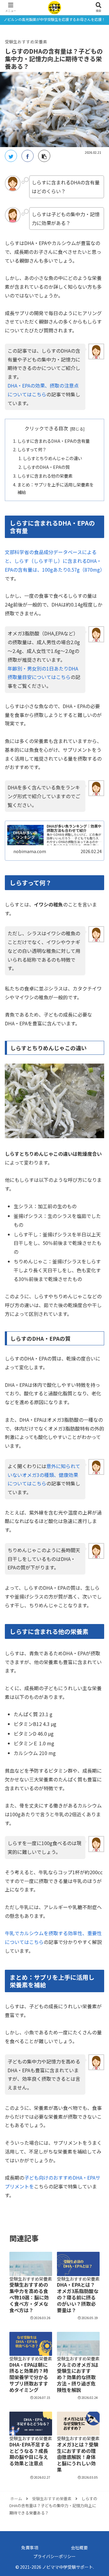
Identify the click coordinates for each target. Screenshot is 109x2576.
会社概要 (79, 2547)
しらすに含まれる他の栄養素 (45, 476)
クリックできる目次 (46, 428)
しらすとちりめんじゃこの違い (52, 458)
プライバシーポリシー (54, 2556)
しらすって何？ (32, 449)
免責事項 (30, 2547)
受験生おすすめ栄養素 (26, 42)
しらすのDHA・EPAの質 (46, 467)
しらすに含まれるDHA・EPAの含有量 (53, 441)
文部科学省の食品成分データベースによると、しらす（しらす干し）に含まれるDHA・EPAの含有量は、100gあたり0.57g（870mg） (55, 561)
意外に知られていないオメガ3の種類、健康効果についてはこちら (44, 1475)
